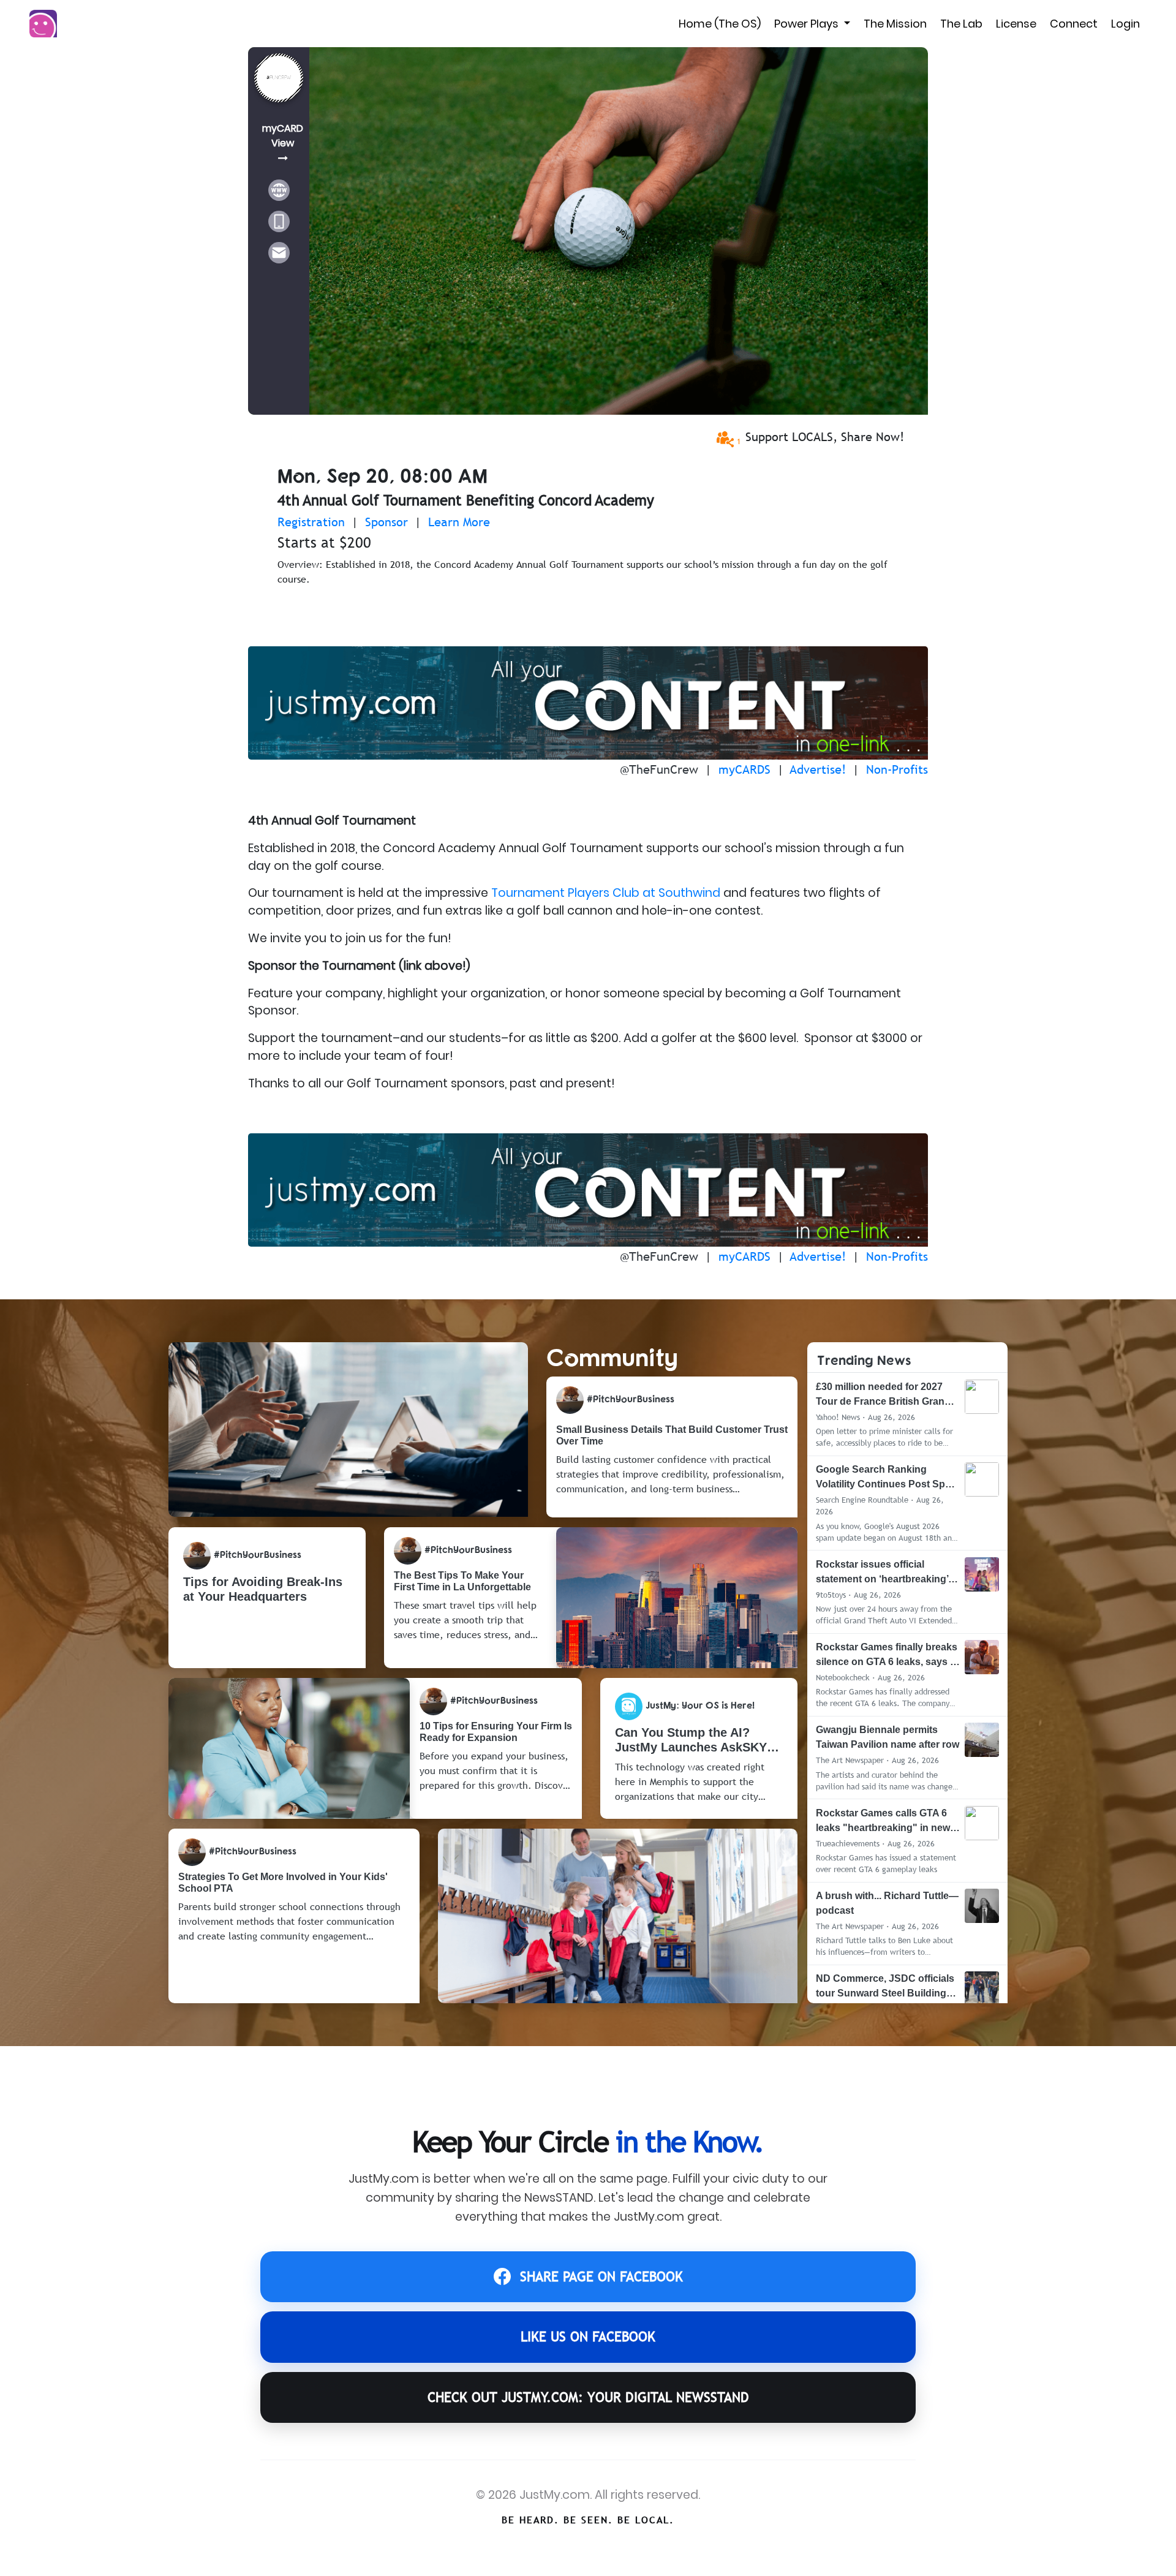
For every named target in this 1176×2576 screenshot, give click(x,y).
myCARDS (744, 769)
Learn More (459, 522)
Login (1125, 24)
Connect (1074, 24)
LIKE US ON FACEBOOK (588, 2337)
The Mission (895, 24)
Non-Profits (897, 769)
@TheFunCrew (659, 769)
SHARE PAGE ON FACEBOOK (601, 2277)
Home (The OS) (720, 24)
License (1016, 24)
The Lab (961, 24)
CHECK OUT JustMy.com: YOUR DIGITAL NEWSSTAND (588, 2397)
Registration (311, 522)
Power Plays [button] (808, 24)
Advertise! (818, 769)
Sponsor (386, 522)
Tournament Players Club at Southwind (606, 893)
